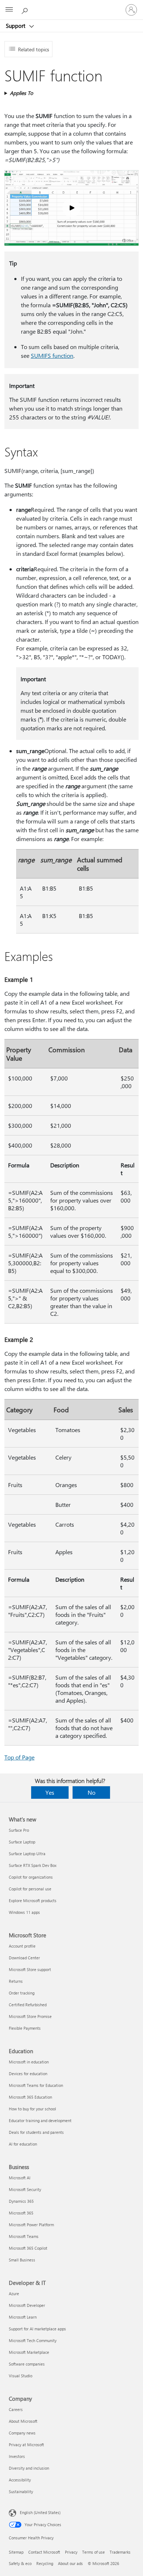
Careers (16, 2409)
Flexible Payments (25, 2028)
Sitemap (16, 2552)
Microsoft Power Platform (31, 2225)
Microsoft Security (25, 2189)
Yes (50, 1792)
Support (16, 26)
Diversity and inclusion (29, 2468)
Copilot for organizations (31, 1877)
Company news (22, 2433)
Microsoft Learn (23, 2317)
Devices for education (28, 2074)
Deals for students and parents (36, 2132)
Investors (17, 2456)
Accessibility (20, 2480)
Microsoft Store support (30, 1969)
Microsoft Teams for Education (36, 2085)
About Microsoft (23, 2421)
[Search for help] (26, 10)
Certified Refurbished (28, 2005)
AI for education (23, 2144)
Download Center (24, 1958)
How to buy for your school (32, 2109)
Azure (14, 2294)
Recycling (45, 2563)
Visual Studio (21, 2376)
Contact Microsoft (44, 2552)
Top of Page (19, 1757)
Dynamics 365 (21, 2201)
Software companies (27, 2364)
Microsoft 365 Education (30, 2097)
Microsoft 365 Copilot (28, 2248)
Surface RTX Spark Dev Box (33, 1865)
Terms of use (93, 2552)
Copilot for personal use (30, 1889)
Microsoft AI (20, 2178)
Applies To (21, 93)
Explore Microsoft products (33, 1900)
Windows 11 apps (24, 1912)
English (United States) (40, 2512)
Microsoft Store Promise (30, 2016)
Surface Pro (19, 1830)
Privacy (71, 2552)
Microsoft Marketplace (29, 2352)
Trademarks (120, 2552)
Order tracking (22, 1993)
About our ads (70, 2563)
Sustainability (21, 2491)
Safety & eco (20, 2563)
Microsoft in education (29, 2062)
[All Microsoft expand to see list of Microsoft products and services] (9, 10)
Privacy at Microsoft (26, 2445)
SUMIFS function (52, 355)
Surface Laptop (22, 1842)
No (91, 1792)
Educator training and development (40, 2120)
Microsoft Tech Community (33, 2340)
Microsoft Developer (27, 2305)
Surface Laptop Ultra (27, 1854)
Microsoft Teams (24, 2236)
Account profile (22, 1946)
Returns (16, 1981)
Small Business (22, 2260)
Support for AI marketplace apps (37, 2329)
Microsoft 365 (21, 2213)
